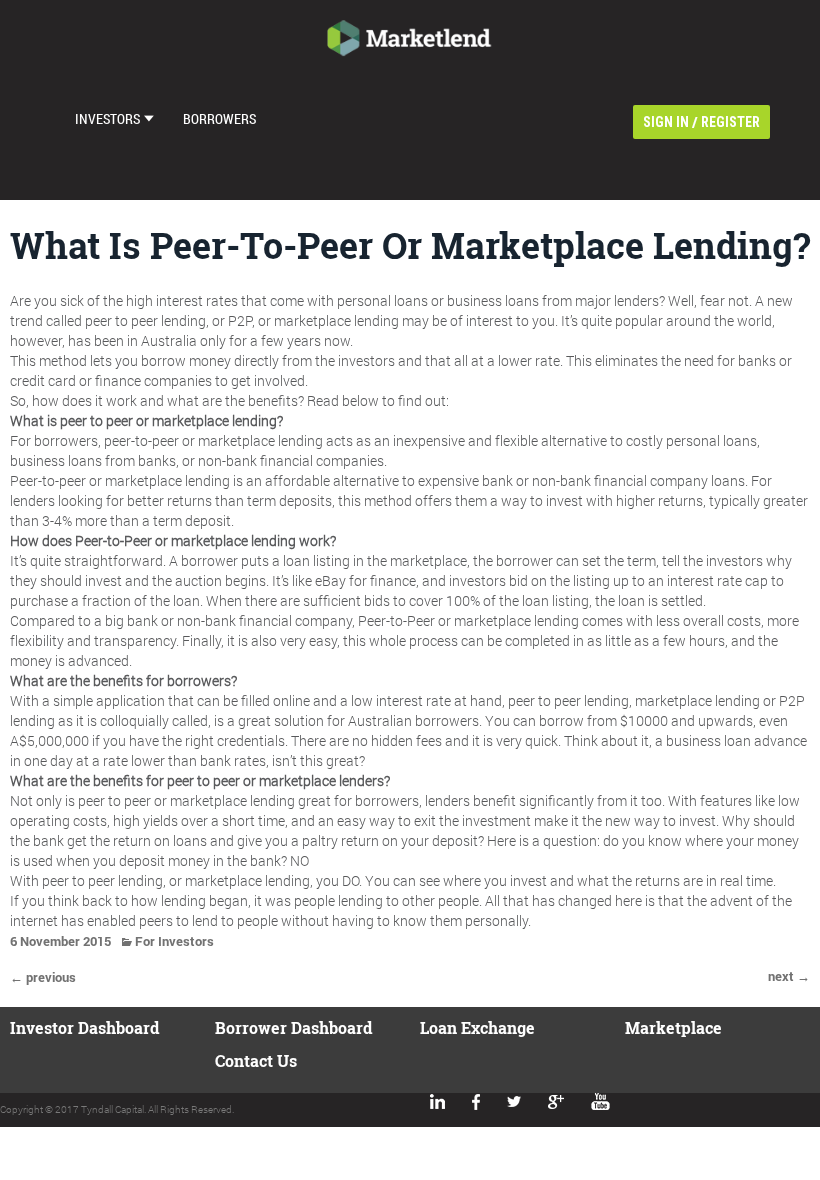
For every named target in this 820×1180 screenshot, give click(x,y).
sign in (666, 122)
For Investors (174, 941)
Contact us (256, 1060)
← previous (43, 977)
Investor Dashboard (84, 1027)
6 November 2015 (60, 941)
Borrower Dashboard (293, 1027)
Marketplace (673, 1027)
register (730, 122)
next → (789, 976)
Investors (107, 118)
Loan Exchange (477, 1027)
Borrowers (219, 118)
